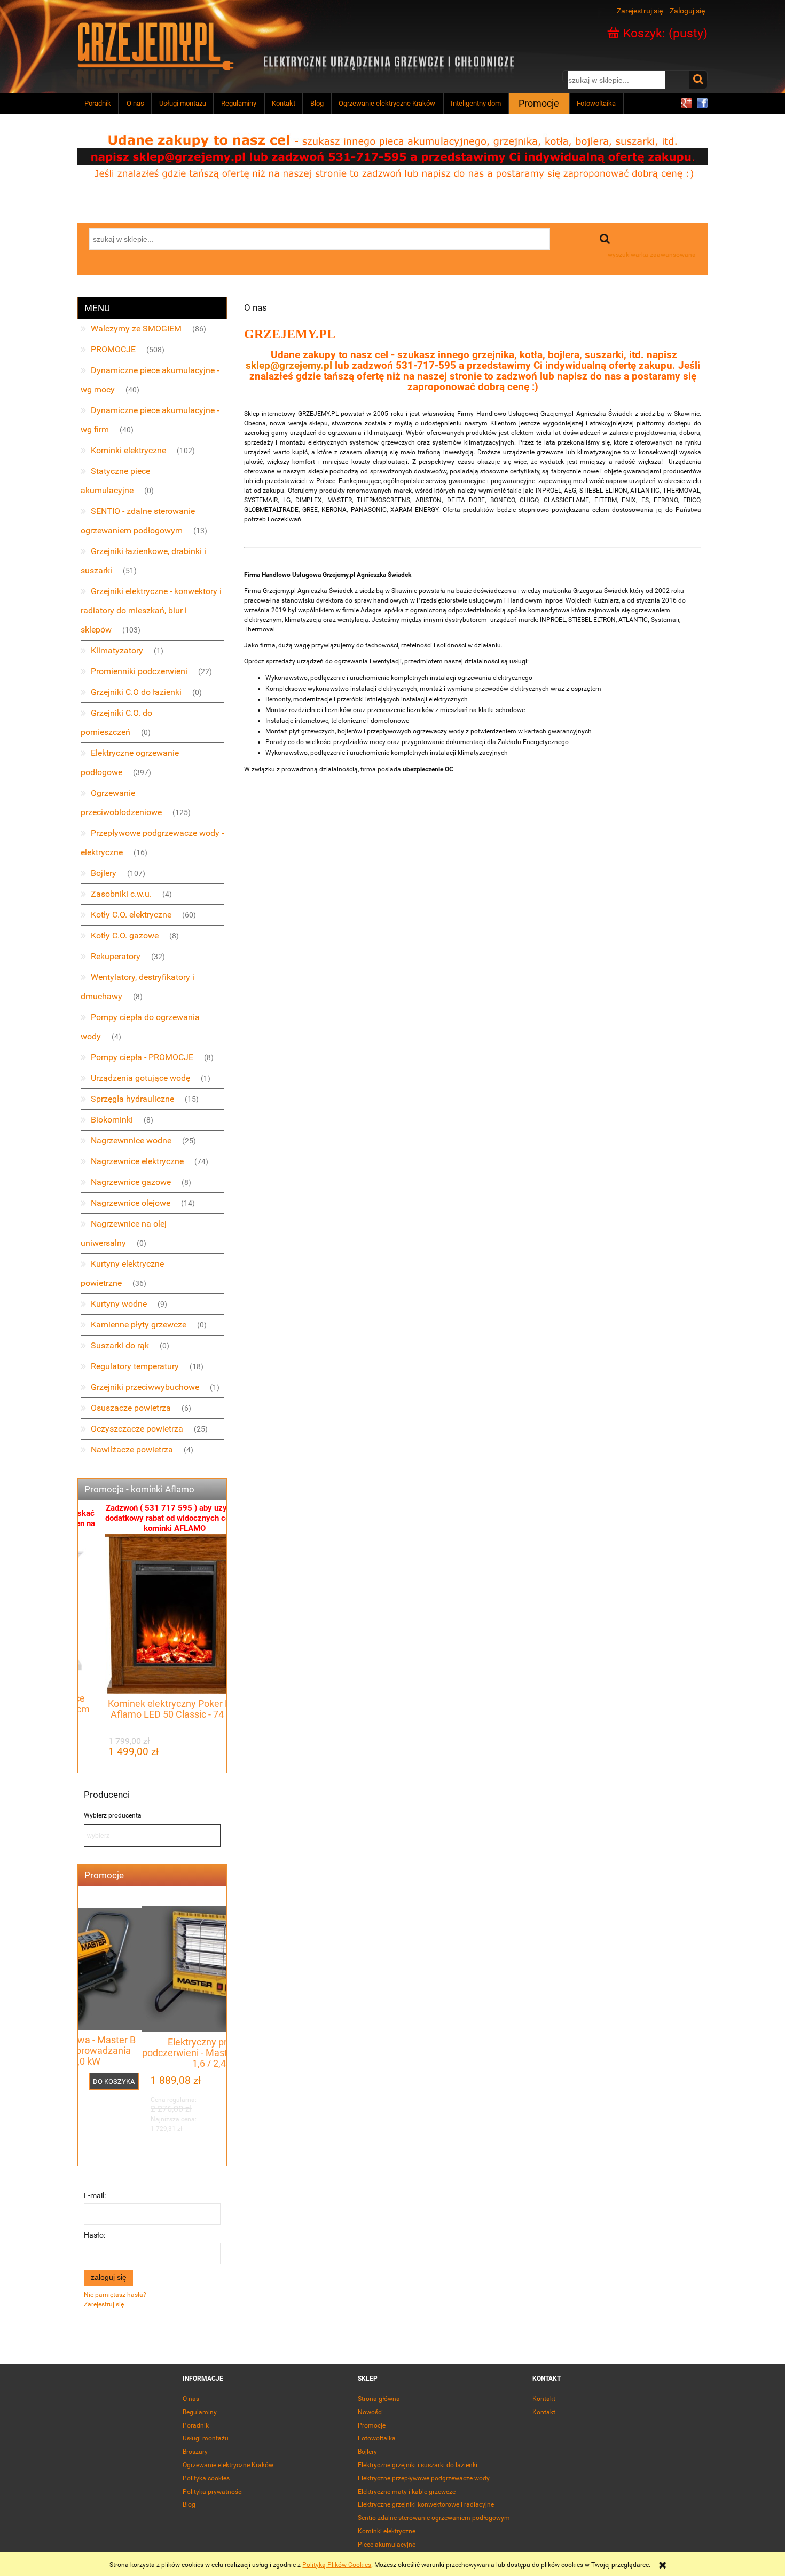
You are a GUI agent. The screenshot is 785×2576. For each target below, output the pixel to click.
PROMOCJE (113, 349)
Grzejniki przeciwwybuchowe (145, 1387)
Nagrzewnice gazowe (131, 1182)
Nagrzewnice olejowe (131, 1203)
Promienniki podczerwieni (139, 671)
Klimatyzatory (117, 650)
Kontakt (544, 2399)
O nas (191, 2399)
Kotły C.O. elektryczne (131, 915)
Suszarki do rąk (120, 1345)
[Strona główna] (156, 45)
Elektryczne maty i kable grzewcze (407, 2492)
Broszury (195, 2452)
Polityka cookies (206, 2478)
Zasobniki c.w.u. (121, 894)
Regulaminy (200, 2412)
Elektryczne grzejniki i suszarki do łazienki (418, 2465)
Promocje (372, 2425)
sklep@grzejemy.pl (289, 366)
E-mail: (95, 2195)
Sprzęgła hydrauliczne (132, 1099)
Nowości (370, 2412)
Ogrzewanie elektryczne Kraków (228, 2465)
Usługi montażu (206, 2438)
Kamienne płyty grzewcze (139, 1325)
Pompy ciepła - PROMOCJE (142, 1057)
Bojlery (104, 873)
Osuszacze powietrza (131, 1408)
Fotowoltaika (377, 2438)
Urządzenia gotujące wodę (140, 1078)
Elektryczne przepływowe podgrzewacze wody (424, 2478)
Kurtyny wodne (119, 1304)
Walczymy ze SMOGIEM (136, 329)
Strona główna (379, 2399)
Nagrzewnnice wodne (131, 1140)
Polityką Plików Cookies (337, 2565)
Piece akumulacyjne (387, 2545)
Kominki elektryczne (128, 450)
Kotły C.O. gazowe (125, 935)
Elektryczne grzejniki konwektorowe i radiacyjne (426, 2504)
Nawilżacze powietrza (132, 1449)
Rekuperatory (116, 956)
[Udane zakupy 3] (392, 156)
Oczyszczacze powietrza (137, 1429)
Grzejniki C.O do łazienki (136, 692)
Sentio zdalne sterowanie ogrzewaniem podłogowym (434, 2518)
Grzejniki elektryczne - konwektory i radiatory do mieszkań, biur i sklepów (151, 610)
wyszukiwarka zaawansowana (652, 255)
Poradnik (196, 2425)
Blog (189, 2504)
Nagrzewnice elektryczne (137, 1161)
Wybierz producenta (113, 1815)
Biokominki (112, 1120)
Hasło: (95, 2235)
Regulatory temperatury (135, 1366)
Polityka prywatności (213, 2492)
